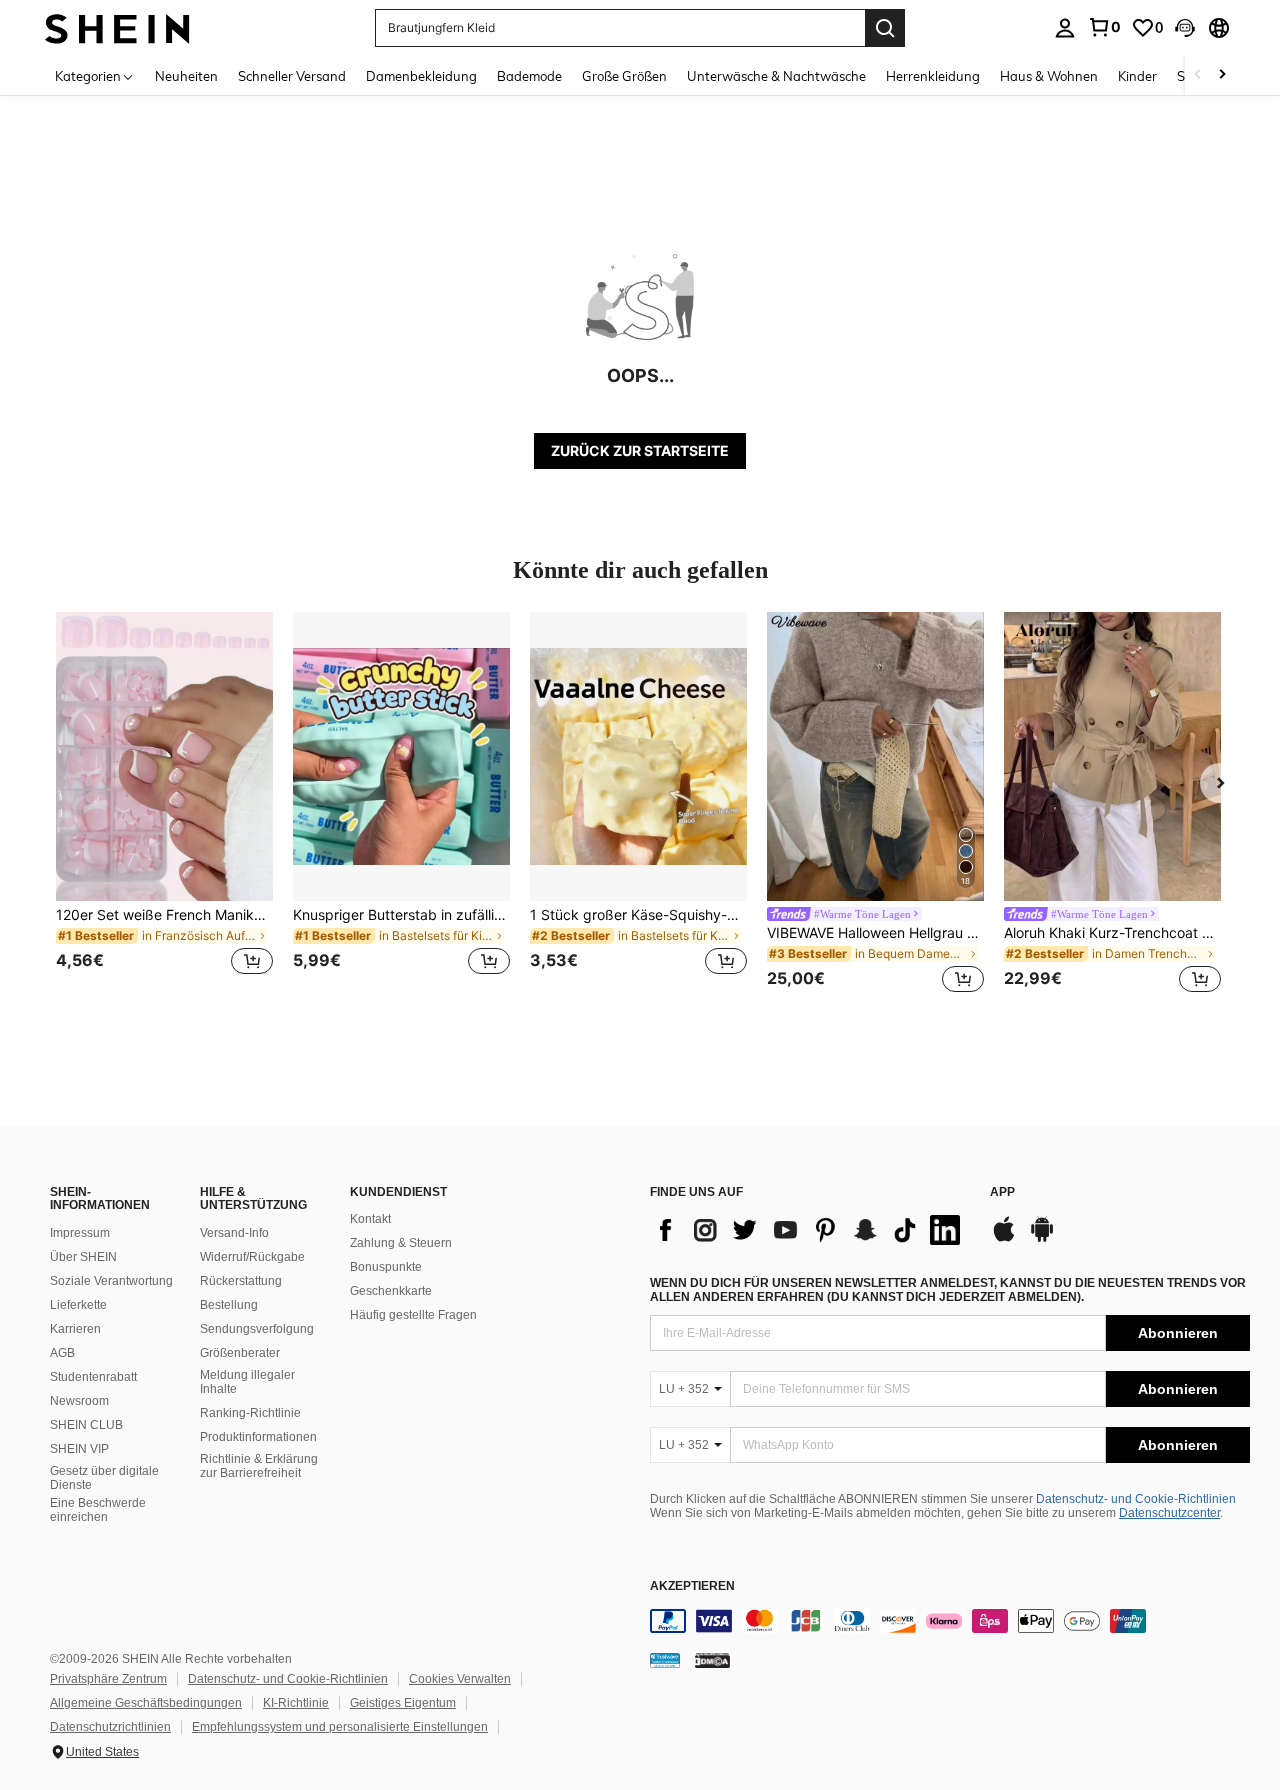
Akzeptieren (692, 1586)
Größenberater (240, 1353)
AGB (62, 1353)
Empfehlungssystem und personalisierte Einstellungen (340, 1727)
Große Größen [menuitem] (624, 76)
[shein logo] (117, 27)
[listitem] (164, 805)
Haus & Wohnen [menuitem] (1049, 76)
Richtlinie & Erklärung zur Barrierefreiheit (259, 1466)
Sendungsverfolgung (257, 1329)
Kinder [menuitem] (1137, 76)
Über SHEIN (83, 1257)
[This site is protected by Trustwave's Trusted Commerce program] (665, 1660)
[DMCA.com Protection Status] (712, 1660)
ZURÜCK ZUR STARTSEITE (640, 450)
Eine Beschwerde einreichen (98, 1510)
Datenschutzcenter (1169, 1513)
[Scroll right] (1222, 75)
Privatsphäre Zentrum (108, 1679)
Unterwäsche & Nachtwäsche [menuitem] (776, 76)
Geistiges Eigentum (403, 1703)
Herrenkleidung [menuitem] (933, 76)
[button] (1185, 28)
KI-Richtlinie (296, 1703)
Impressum (80, 1233)
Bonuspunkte (386, 1267)
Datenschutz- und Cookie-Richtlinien (1136, 1499)
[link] (1104, 27)
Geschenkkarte (391, 1291)
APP (1002, 1192)
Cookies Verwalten (460, 1679)
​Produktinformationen (258, 1437)
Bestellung (229, 1305)
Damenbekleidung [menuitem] (421, 76)
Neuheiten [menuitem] (186, 76)
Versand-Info (234, 1233)
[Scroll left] (1198, 75)
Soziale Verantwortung (111, 1281)
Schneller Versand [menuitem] (292, 76)
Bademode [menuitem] (529, 76)
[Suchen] (885, 28)
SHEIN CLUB (86, 1425)
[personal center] (1065, 28)
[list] (810, 1230)
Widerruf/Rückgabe (252, 1257)
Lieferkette (78, 1305)
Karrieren (75, 1329)
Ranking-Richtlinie (250, 1413)
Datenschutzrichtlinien (110, 1727)
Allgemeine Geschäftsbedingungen (146, 1703)
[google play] (1042, 1239)
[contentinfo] (950, 1621)
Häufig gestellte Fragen (413, 1315)
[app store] (1004, 1239)
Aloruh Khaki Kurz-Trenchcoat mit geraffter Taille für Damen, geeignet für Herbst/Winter (1112, 933)
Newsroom (79, 1401)
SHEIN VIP (79, 1449)
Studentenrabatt (93, 1377)
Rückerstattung (241, 1281)
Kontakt (370, 1219)
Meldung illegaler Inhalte (247, 1382)
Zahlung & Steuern (401, 1243)
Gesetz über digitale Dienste (104, 1478)
